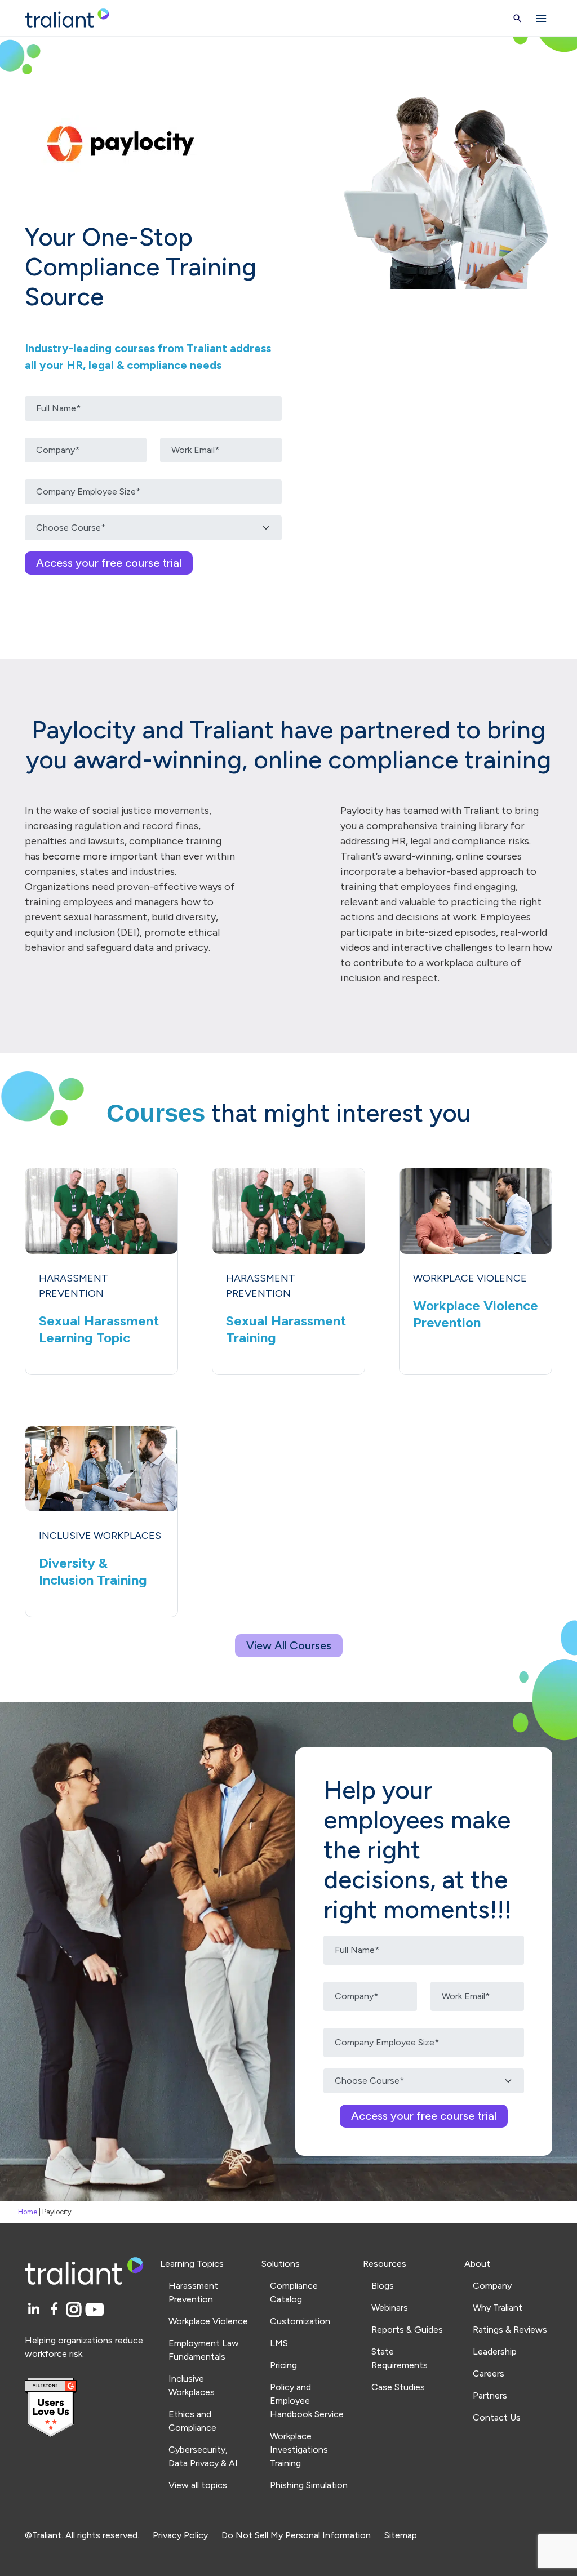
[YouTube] (95, 2310)
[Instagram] (76, 2310)
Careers (489, 2373)
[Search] (518, 18)
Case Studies (398, 2387)
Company (492, 2286)
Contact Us (497, 2417)
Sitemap (401, 2535)
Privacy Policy (180, 2535)
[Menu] (542, 18)
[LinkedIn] (35, 2310)
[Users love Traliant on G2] (86, 2408)
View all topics (198, 2485)
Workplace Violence (208, 2321)
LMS (279, 2343)
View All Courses (289, 1645)
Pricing (283, 2365)
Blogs (383, 2286)
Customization (300, 2321)
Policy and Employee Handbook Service (307, 2401)
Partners (490, 2395)
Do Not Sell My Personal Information (296, 2535)
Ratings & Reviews (510, 2330)
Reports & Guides (407, 2330)
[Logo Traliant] (67, 18)
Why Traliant (498, 2308)
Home (28, 2212)
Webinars (390, 2308)
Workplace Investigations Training (299, 2450)
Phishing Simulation (309, 2485)
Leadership (495, 2352)
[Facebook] (56, 2310)
